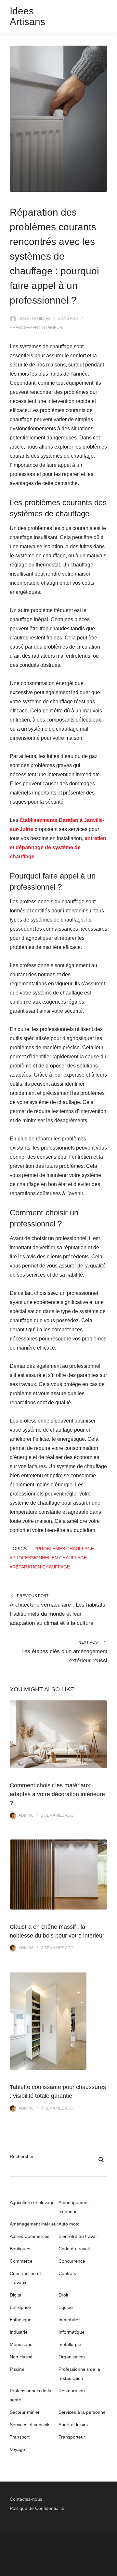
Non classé (21, 2357)
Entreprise (20, 2307)
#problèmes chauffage (64, 1549)
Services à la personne (82, 2412)
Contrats (67, 2273)
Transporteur (72, 2437)
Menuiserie (21, 2344)
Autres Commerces (30, 2236)
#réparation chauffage (40, 1567)
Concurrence (72, 2261)
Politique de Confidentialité (37, 2508)
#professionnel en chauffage (48, 1558)
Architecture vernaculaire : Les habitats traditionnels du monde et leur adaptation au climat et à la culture (58, 1614)
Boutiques (20, 2249)
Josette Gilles (35, 319)
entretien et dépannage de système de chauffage (58, 847)
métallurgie (70, 2344)
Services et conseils (30, 2425)
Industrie (19, 2332)
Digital (16, 2295)
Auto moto (69, 2224)
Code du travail (74, 2249)
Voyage (17, 2449)
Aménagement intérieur (36, 328)
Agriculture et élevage (32, 2202)
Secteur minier (25, 2412)
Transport (20, 2437)
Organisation (72, 2357)
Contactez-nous (26, 2499)
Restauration (72, 2391)
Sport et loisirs (73, 2425)
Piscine (17, 2369)
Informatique (71, 2332)
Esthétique (21, 2320)
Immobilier (69, 2320)
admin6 (26, 1815)
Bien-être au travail (78, 2236)
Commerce (21, 2261)
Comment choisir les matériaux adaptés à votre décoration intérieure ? (57, 1794)
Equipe (66, 2307)
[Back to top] (110, 2569)
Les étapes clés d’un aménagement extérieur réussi (64, 1656)
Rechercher (22, 2156)
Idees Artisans (27, 16)
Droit (63, 2295)
